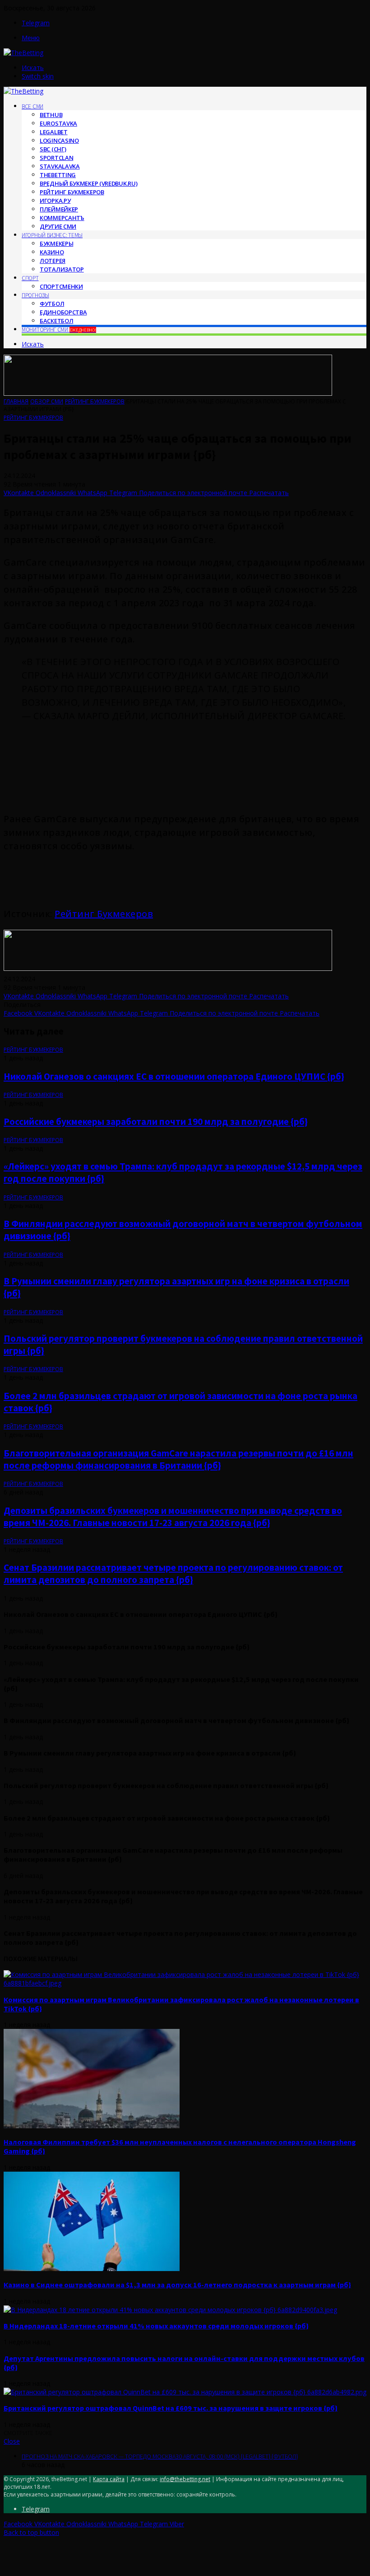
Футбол (52, 304)
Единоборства (63, 312)
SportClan (56, 158)
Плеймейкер (59, 209)
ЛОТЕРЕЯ (53, 261)
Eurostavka (58, 123)
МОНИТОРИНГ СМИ (59, 330)
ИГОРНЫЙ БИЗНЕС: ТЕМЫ (52, 235)
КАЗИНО (52, 252)
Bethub (51, 115)
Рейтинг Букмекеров (72, 192)
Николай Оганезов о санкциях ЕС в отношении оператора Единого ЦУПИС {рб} (174, 1076)
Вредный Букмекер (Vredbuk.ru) (88, 183)
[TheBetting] (23, 53)
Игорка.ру (55, 201)
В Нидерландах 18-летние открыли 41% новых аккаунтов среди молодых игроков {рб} (156, 2326)
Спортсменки (61, 286)
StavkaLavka (60, 166)
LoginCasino (59, 141)
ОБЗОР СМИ (47, 401)
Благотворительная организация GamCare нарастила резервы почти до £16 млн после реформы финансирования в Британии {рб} (178, 1459)
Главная (16, 401)
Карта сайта (109, 2479)
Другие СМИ (58, 226)
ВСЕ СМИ (32, 106)
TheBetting (58, 175)
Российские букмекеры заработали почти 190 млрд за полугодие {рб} (156, 1122)
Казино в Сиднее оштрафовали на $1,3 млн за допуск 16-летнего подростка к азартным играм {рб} (177, 2285)
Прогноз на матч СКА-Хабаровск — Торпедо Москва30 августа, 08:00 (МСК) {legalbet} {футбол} (160, 2456)
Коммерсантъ (62, 218)
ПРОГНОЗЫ (35, 295)
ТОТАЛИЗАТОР (62, 269)
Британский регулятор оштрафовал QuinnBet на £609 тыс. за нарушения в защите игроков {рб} (171, 2408)
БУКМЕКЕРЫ (56, 244)
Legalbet (54, 132)
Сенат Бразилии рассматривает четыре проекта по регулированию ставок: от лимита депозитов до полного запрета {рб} (173, 1574)
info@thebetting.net (185, 2479)
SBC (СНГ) (53, 149)
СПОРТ (30, 278)
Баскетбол (56, 321)
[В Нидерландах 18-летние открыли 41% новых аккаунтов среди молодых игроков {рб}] (170, 2310)
